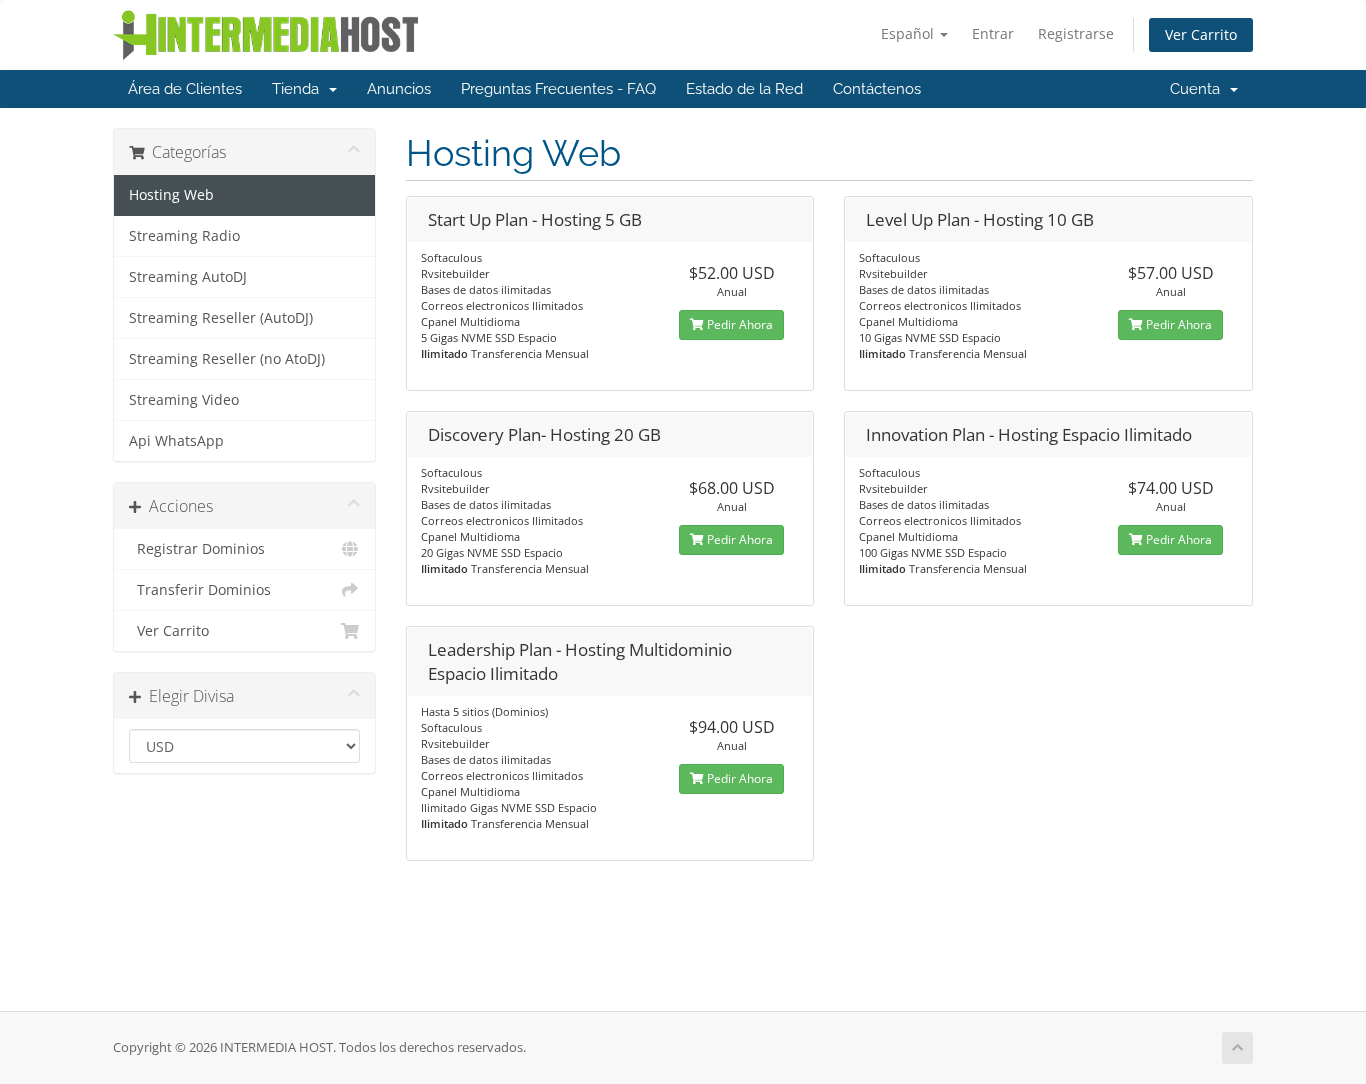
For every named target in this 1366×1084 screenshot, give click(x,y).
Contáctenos (877, 89)
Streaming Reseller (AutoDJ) (221, 318)
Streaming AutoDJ (188, 277)
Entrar (993, 33)
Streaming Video (184, 400)
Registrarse (1076, 33)
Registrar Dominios (197, 549)
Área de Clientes (185, 89)
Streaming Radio (184, 236)
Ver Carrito (1201, 34)
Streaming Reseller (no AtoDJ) (227, 359)
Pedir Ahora (738, 324)
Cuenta (1199, 89)
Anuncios (399, 89)
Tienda (299, 89)
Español (909, 33)
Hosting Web (171, 195)
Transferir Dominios (200, 590)
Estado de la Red (744, 89)
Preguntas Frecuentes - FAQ (558, 89)
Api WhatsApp (176, 441)
